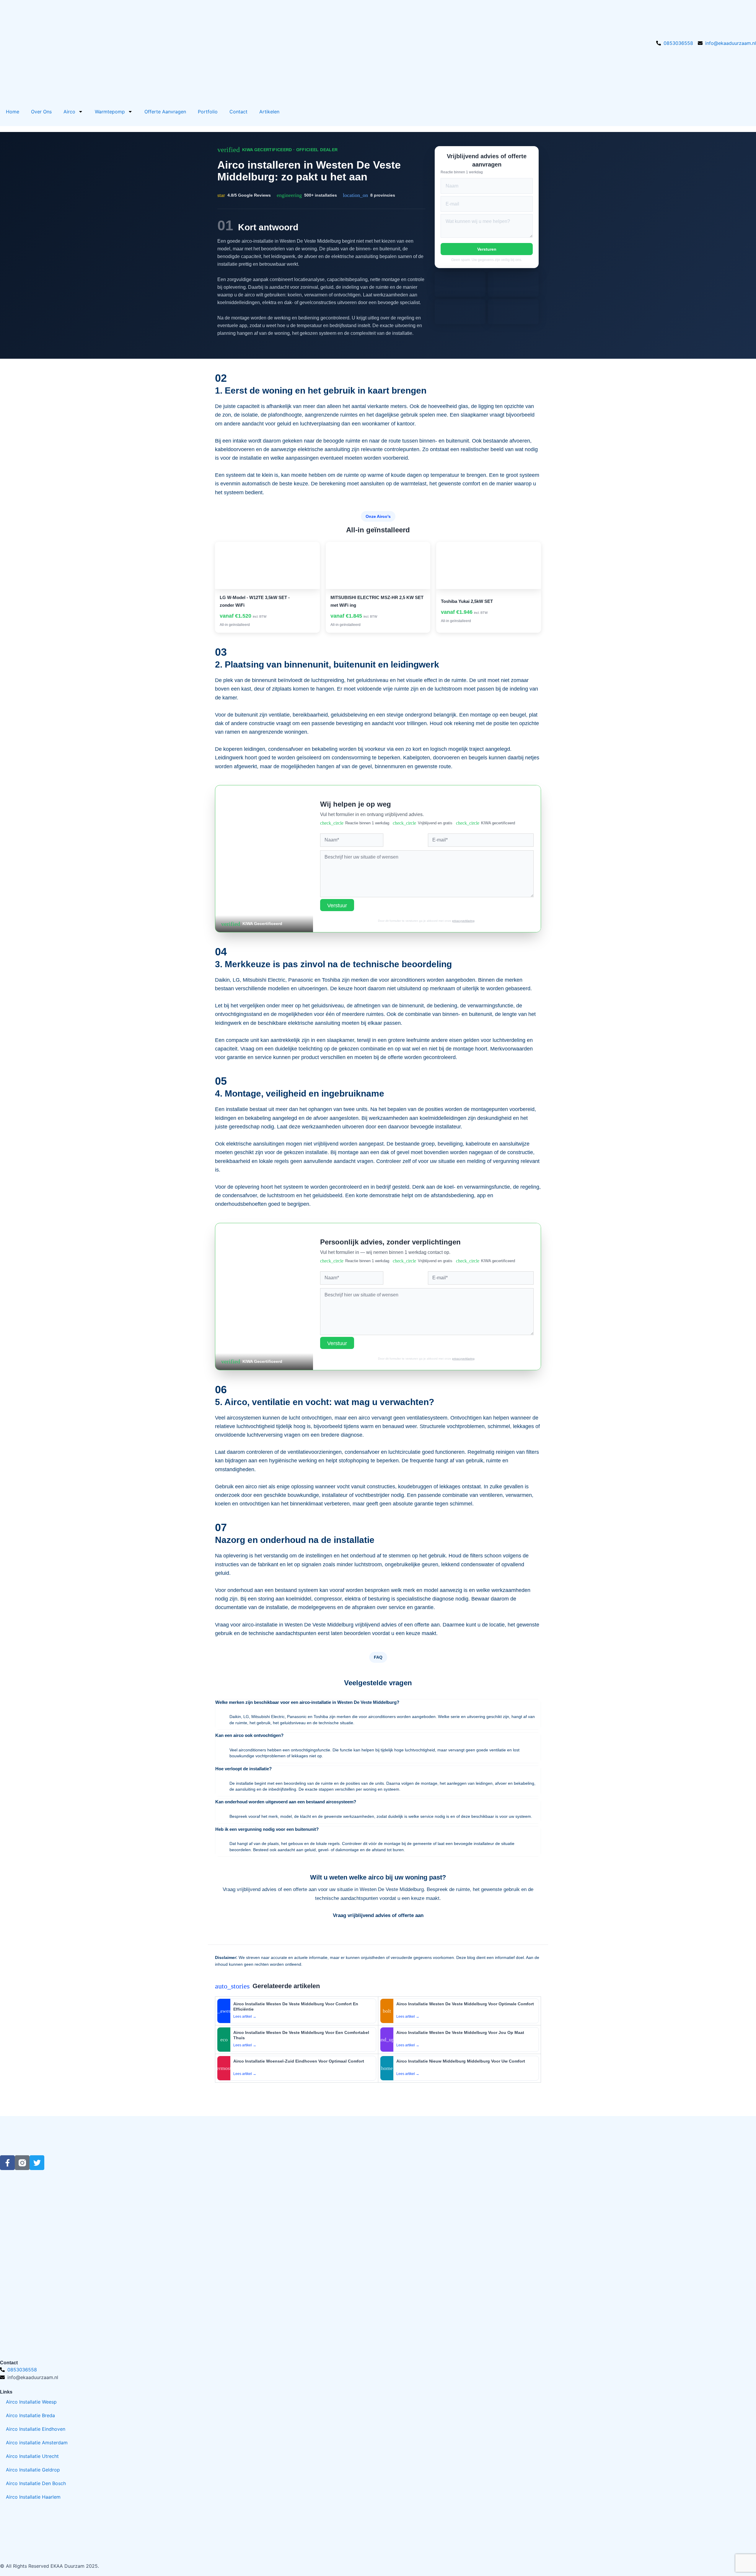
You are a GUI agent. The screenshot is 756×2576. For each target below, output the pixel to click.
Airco (69, 112)
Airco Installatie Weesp (31, 2402)
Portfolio (208, 112)
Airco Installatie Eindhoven (36, 2429)
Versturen (487, 249)
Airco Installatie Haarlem (33, 2497)
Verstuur (337, 906)
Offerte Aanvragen (165, 112)
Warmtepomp (110, 112)
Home (13, 112)
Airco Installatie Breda (30, 2415)
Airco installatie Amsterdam (37, 2443)
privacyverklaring (463, 921)
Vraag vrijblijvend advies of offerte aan (378, 1915)
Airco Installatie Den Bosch (36, 2483)
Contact (238, 112)
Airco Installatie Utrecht (32, 2456)
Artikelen (269, 112)
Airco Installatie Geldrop (33, 2470)
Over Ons (41, 112)
